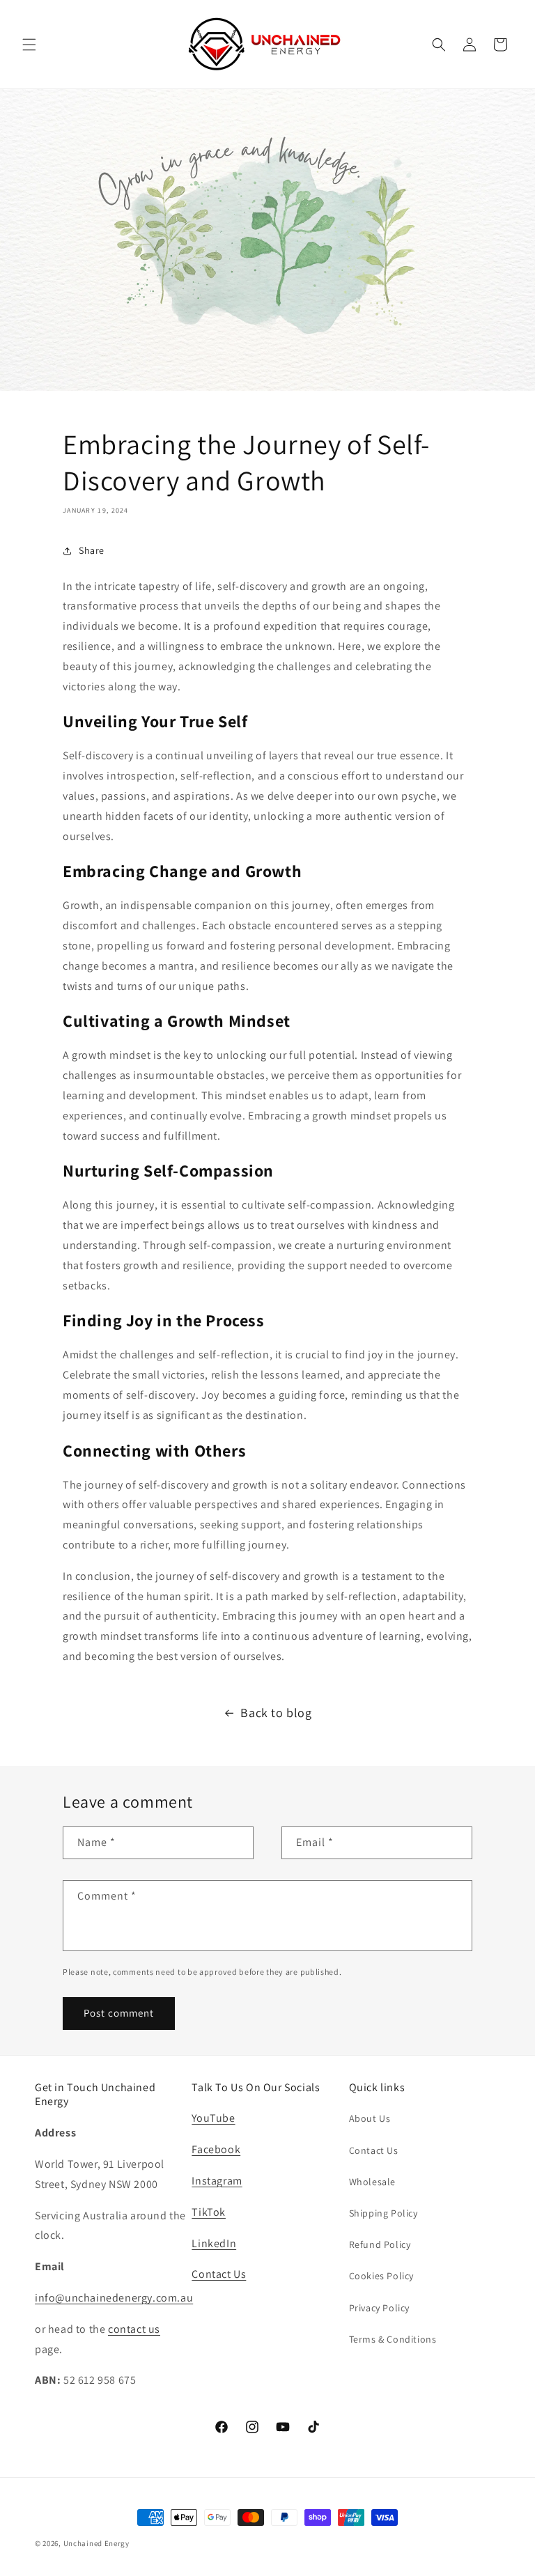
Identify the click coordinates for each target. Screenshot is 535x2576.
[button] (29, 45)
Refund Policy (380, 2244)
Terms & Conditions (393, 2339)
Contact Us (219, 2274)
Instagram (217, 2181)
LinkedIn (214, 2243)
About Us (370, 2118)
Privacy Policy (379, 2308)
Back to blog (276, 1713)
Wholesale (372, 2182)
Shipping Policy (383, 2213)
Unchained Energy (96, 2543)
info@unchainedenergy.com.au (114, 2298)
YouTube (213, 2118)
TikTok (209, 2212)
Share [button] (92, 550)
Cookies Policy (381, 2276)
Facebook (216, 2149)
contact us (134, 2329)
